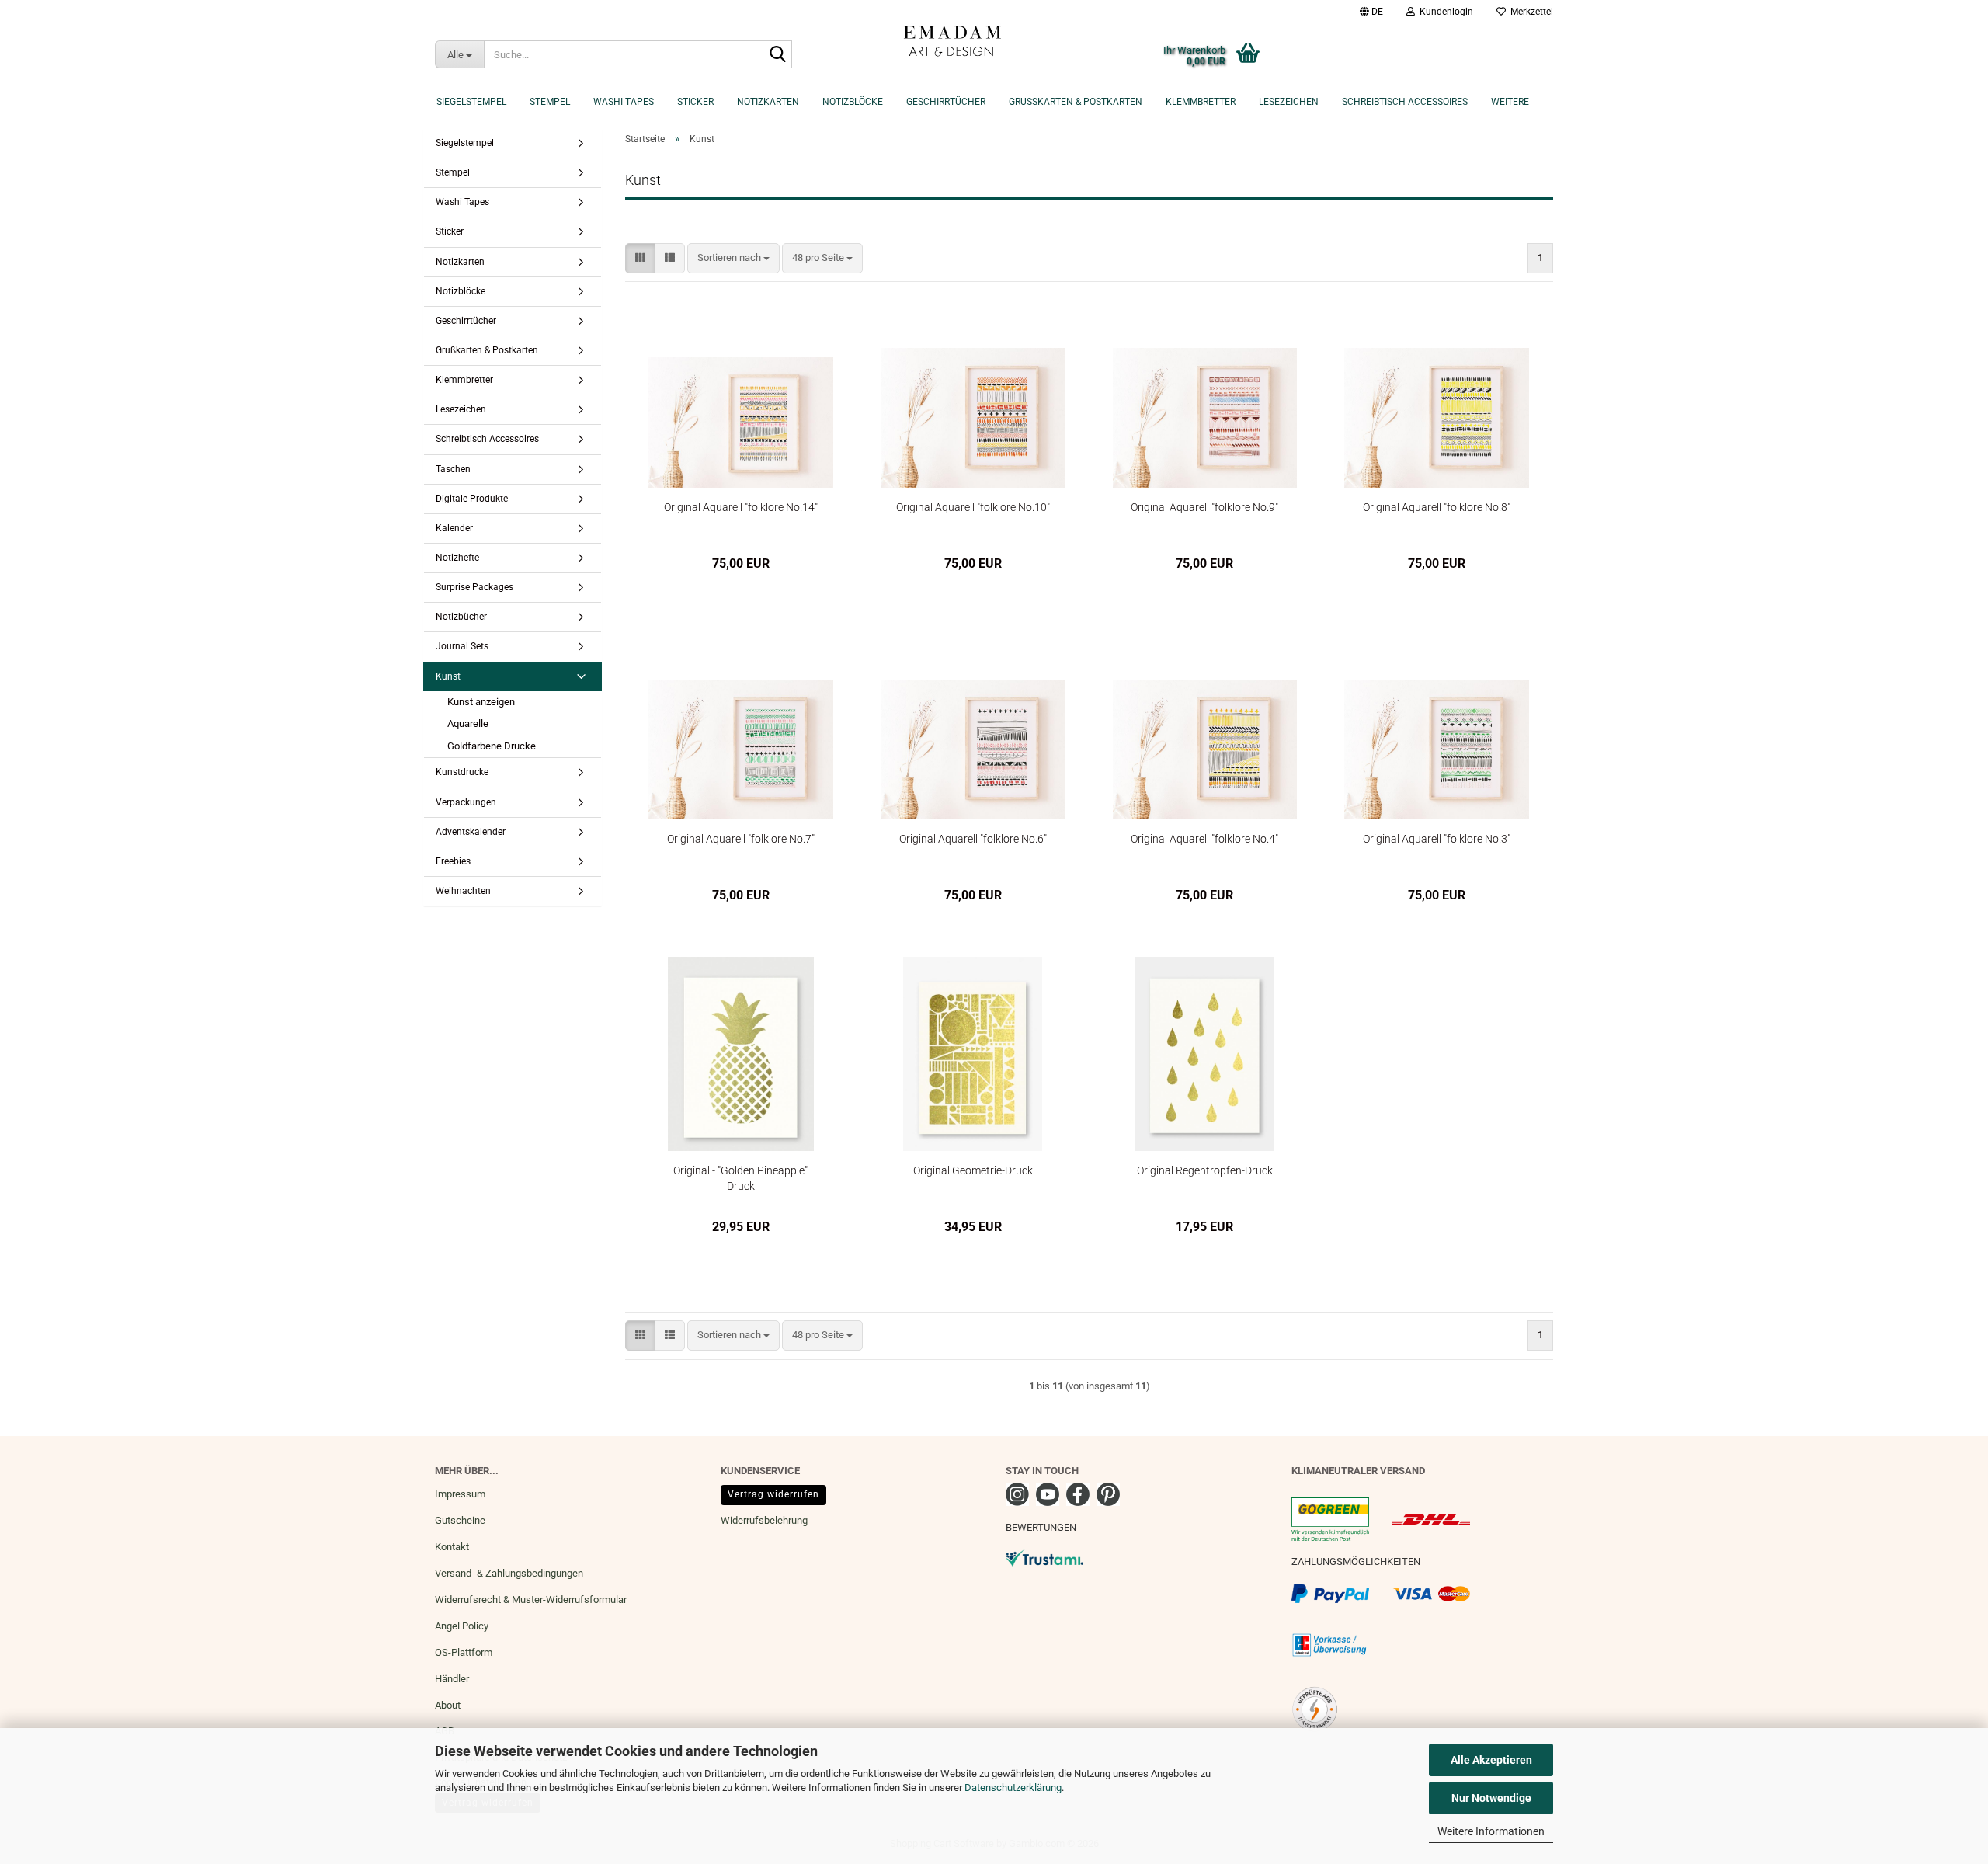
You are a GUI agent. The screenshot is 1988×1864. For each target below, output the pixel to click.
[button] (1371, 12)
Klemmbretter (1201, 102)
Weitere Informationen (1491, 1831)
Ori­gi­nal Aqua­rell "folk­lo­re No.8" (1437, 507)
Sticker (695, 102)
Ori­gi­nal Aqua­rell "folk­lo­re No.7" (741, 839)
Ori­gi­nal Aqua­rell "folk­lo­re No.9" (1204, 507)
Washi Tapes (624, 102)
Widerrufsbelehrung (764, 1520)
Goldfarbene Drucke (492, 746)
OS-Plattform (464, 1652)
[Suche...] (777, 55)
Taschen (453, 469)
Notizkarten (768, 102)
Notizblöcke (853, 102)
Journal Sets (462, 646)
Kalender (454, 528)
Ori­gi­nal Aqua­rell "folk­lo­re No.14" (741, 507)
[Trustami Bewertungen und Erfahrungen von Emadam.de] (1044, 1558)
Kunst (448, 676)
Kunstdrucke (462, 772)
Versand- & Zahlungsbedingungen (509, 1573)
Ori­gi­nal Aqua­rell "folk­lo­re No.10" (973, 507)
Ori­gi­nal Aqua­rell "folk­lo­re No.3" (1437, 839)
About (448, 1705)
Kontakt (452, 1547)
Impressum (460, 1494)
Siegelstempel (471, 102)
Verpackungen (466, 802)
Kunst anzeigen (481, 702)
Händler (452, 1679)
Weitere (1510, 102)
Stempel (550, 102)
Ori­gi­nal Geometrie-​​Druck (973, 1170)
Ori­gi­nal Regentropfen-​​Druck (1205, 1170)
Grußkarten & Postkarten (1076, 102)
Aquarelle (468, 723)
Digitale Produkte (472, 499)
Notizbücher (461, 617)
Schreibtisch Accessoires (1405, 102)
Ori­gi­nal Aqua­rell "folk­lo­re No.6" (973, 839)
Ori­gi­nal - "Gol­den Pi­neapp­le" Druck (740, 1178)
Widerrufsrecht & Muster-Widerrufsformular (531, 1600)
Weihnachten (463, 891)
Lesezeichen (1289, 102)
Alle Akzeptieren (1491, 1760)
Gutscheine (460, 1520)
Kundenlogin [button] (1444, 12)
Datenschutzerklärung (1013, 1787)
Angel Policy (462, 1626)
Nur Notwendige (1491, 1798)
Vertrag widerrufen (773, 1494)
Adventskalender (471, 832)
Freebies (453, 861)
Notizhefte (457, 558)
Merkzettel (1529, 12)
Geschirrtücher (946, 102)
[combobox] (733, 258)
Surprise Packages (474, 587)
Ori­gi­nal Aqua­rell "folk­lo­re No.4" (1204, 839)
